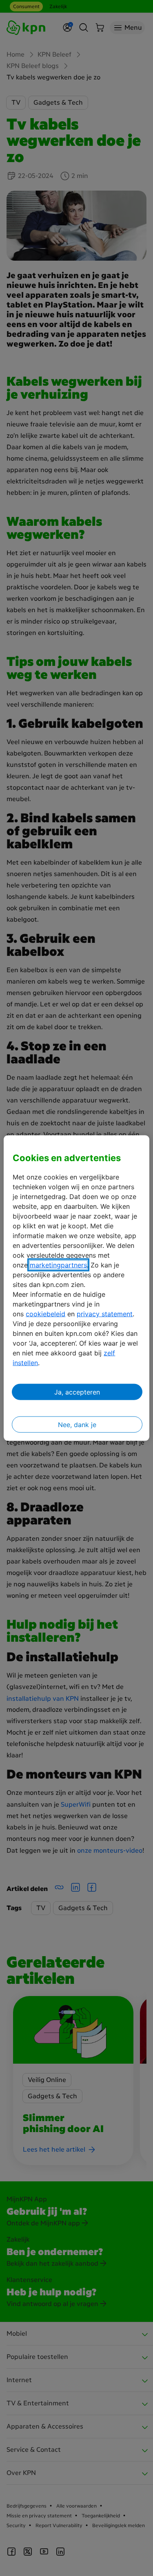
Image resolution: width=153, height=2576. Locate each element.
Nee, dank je (77, 1425)
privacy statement (105, 1314)
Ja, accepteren (77, 1392)
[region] (76, 1288)
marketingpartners (58, 1265)
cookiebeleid (45, 1314)
